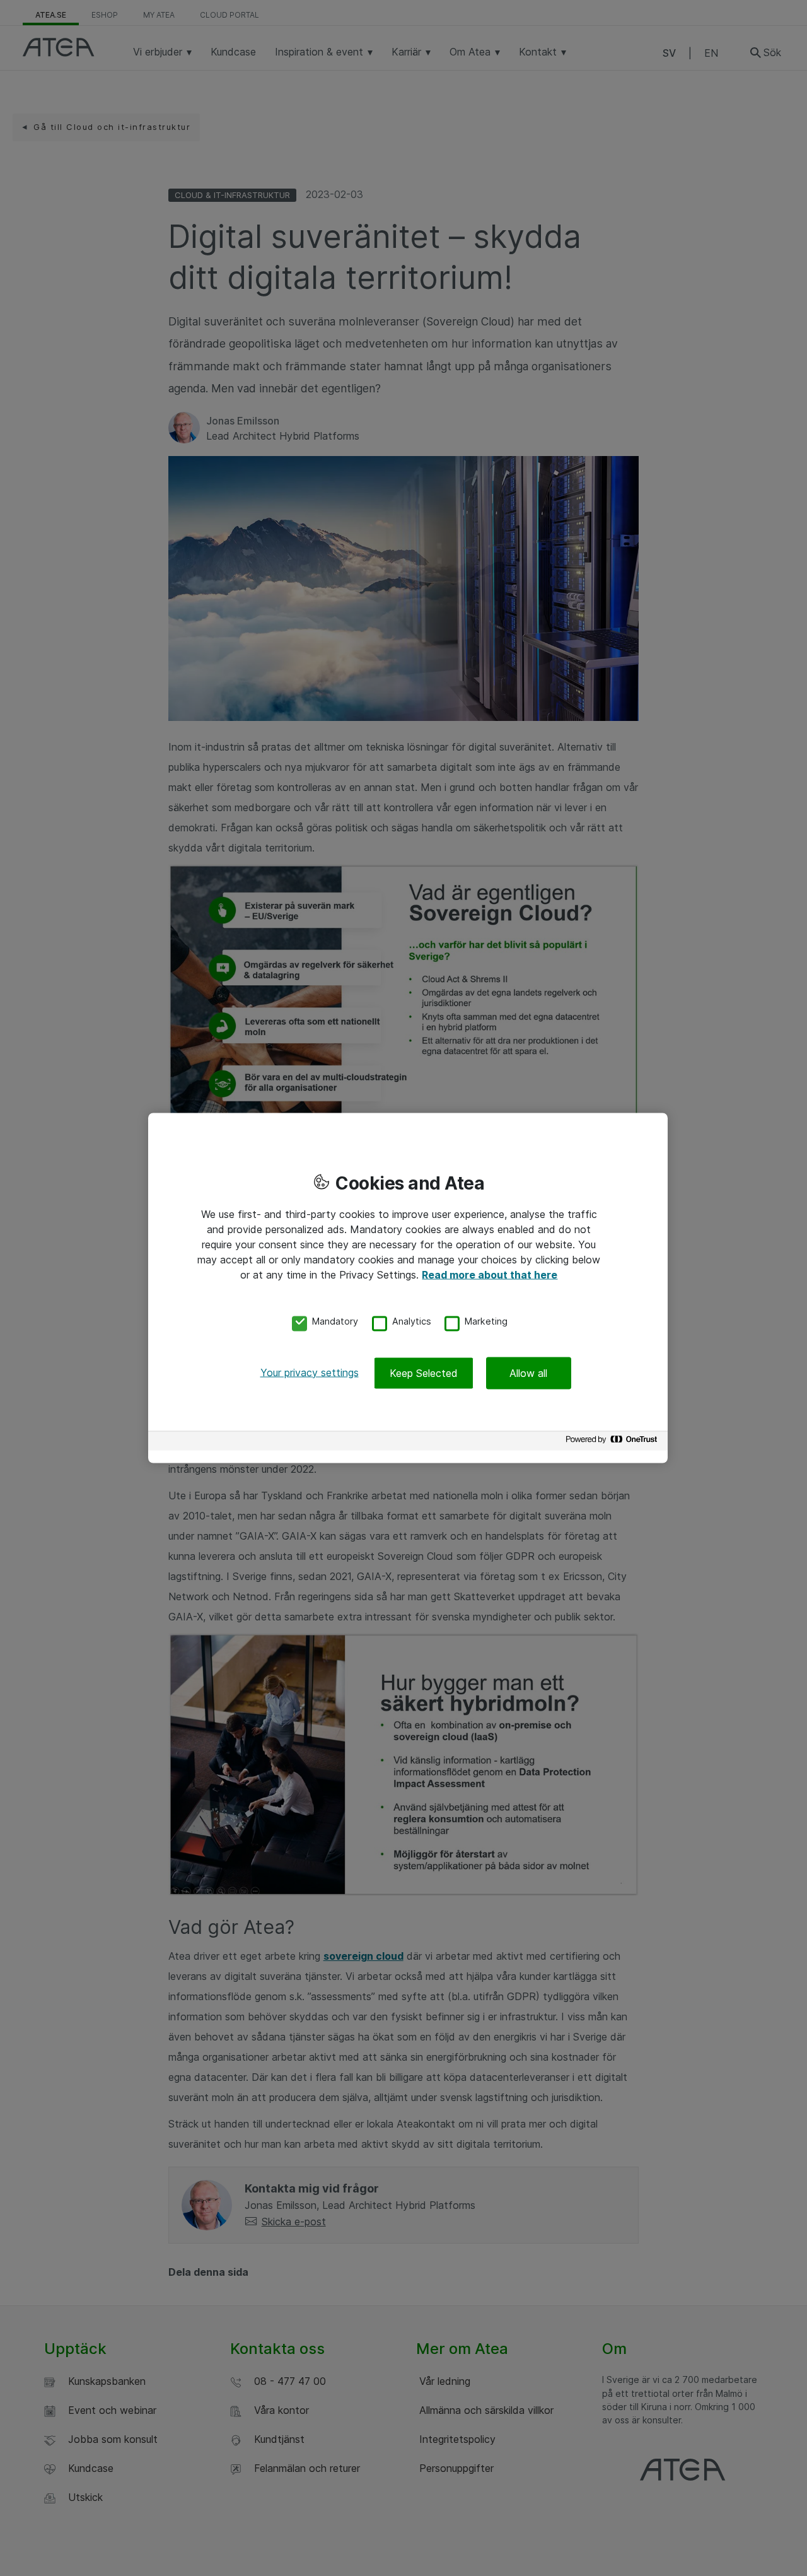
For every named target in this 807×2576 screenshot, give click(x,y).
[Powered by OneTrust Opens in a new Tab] (613, 1442)
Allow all (528, 1373)
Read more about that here (490, 1275)
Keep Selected (424, 1373)
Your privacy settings (310, 1372)
